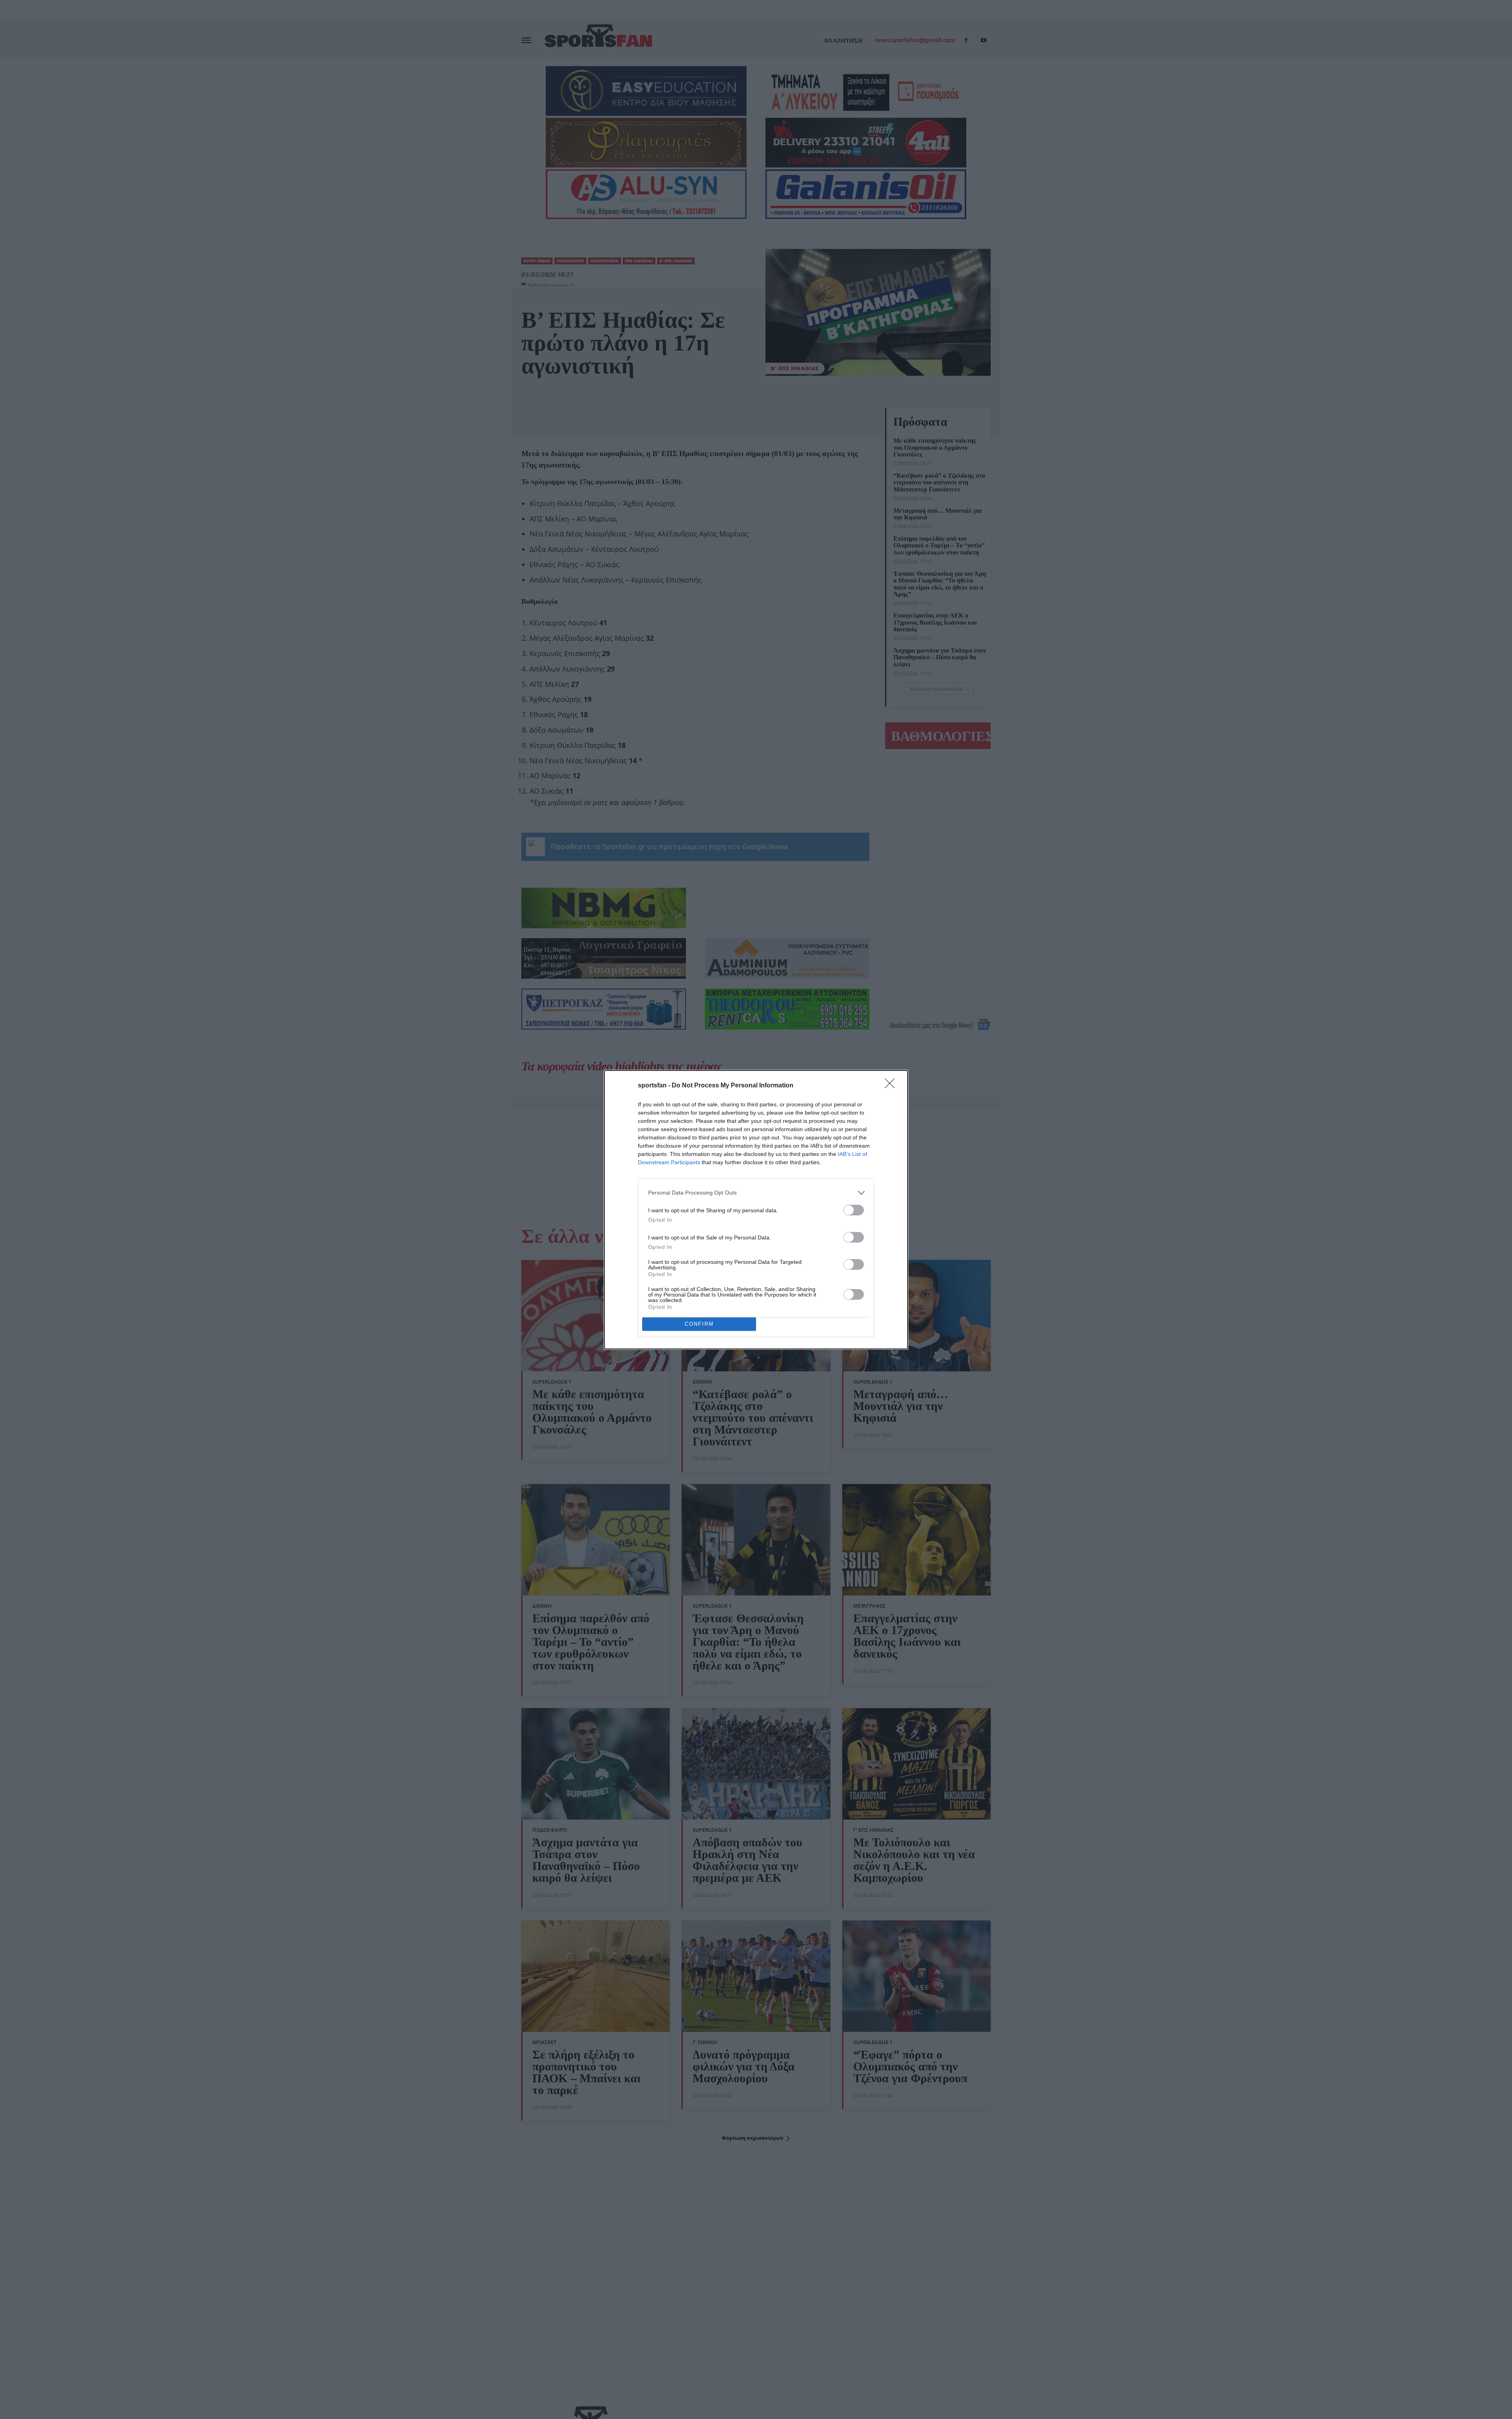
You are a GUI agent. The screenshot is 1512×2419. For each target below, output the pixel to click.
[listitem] (756, 1193)
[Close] (892, 1086)
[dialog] (756, 1210)
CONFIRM (699, 1324)
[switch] (854, 1210)
